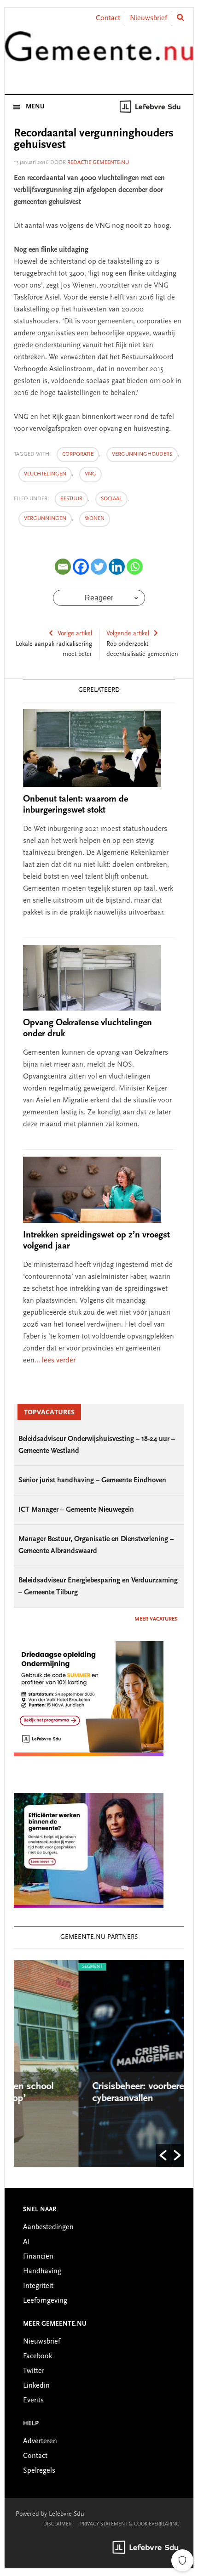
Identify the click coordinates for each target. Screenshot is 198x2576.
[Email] (63, 567)
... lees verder (55, 1361)
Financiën (38, 2257)
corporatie (78, 454)
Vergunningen (45, 519)
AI (26, 2242)
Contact (108, 18)
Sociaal (111, 499)
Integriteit (38, 2286)
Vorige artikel (75, 634)
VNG (90, 474)
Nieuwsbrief (148, 18)
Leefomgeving (45, 2301)
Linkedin (36, 2386)
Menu (35, 107)
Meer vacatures (156, 1619)
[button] (163, 2155)
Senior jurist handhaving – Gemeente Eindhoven (92, 1480)
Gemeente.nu (99, 52)
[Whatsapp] (135, 567)
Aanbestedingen (48, 2227)
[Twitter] (99, 567)
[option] (109, 2063)
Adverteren (40, 2441)
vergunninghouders (142, 454)
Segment (38, 1967)
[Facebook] (81, 567)
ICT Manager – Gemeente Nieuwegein (76, 1510)
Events (33, 2401)
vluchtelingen (45, 474)
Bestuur (71, 499)
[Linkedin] (117, 567)
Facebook (38, 2356)
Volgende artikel (128, 634)
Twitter (34, 2371)
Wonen (95, 519)
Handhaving (42, 2271)
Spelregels (39, 2471)
